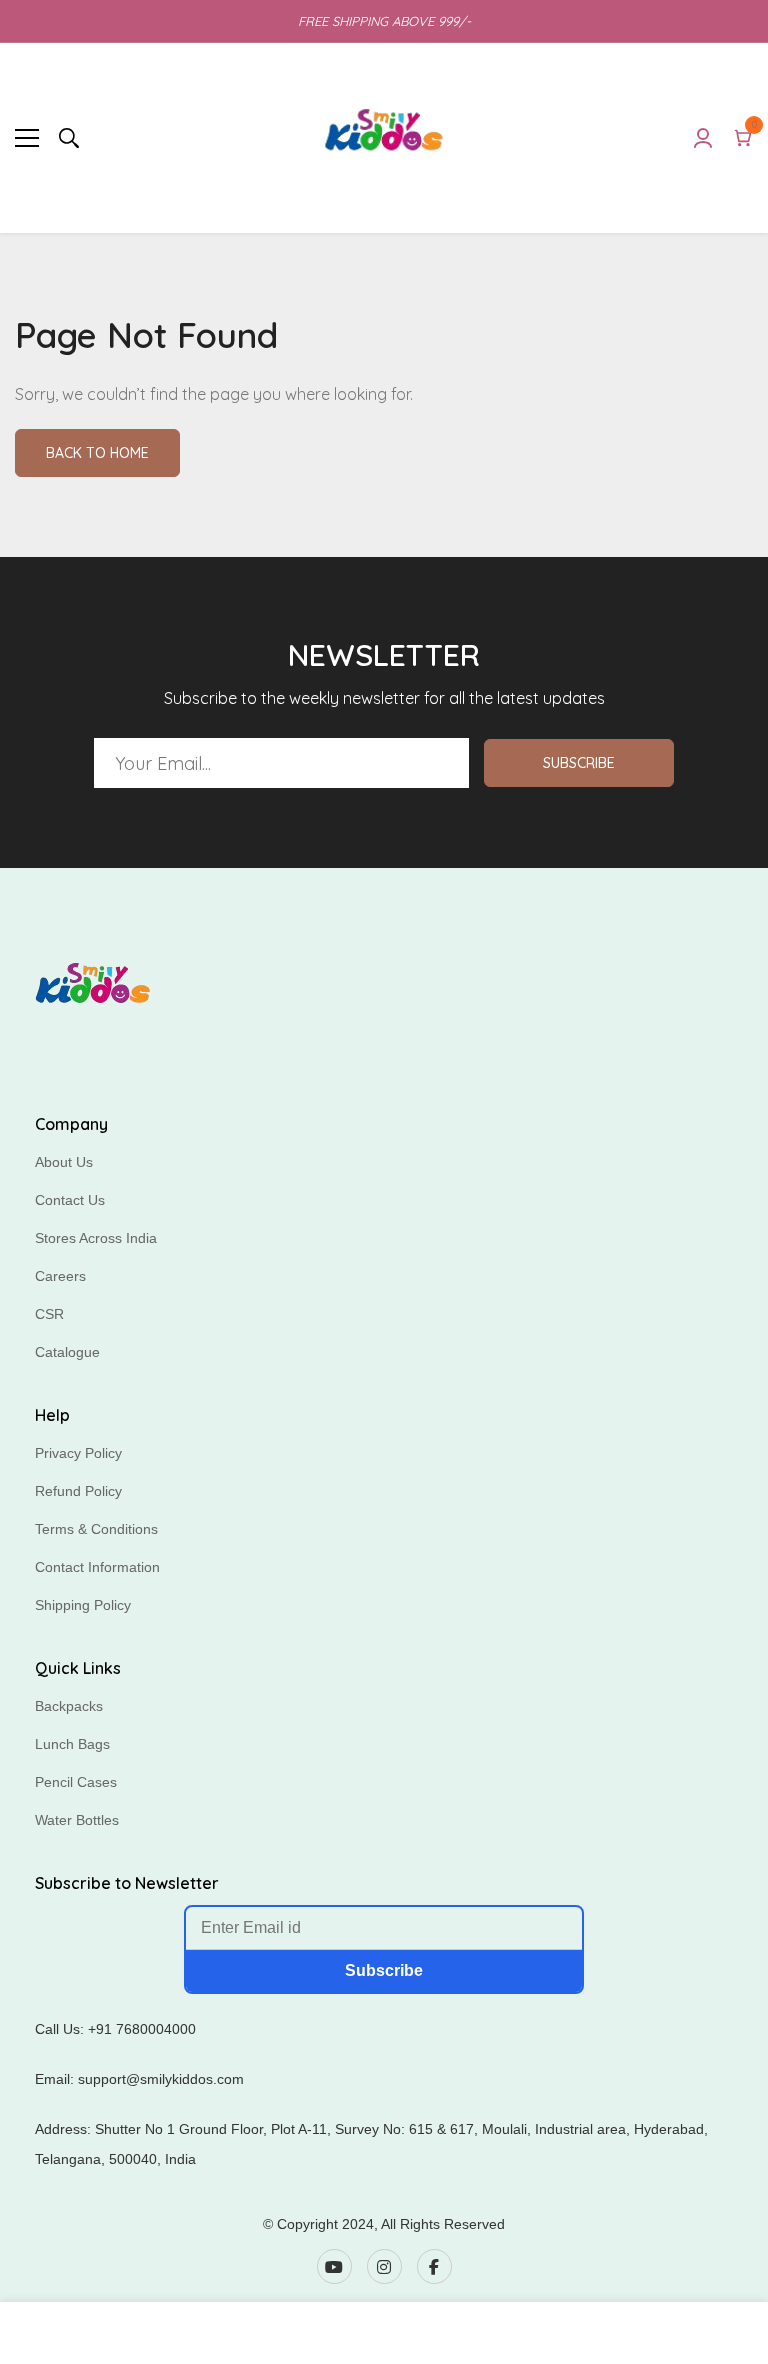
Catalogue (67, 1352)
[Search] (69, 138)
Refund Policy (78, 1491)
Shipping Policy (83, 1605)
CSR (49, 1314)
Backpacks (69, 1706)
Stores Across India (96, 1238)
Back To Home (97, 453)
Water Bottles (77, 1820)
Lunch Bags (72, 1744)
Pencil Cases (76, 1782)
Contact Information (97, 1567)
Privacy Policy (78, 1453)
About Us (64, 1162)
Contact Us (70, 1200)
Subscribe (579, 763)
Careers (60, 1276)
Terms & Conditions (96, 1529)
